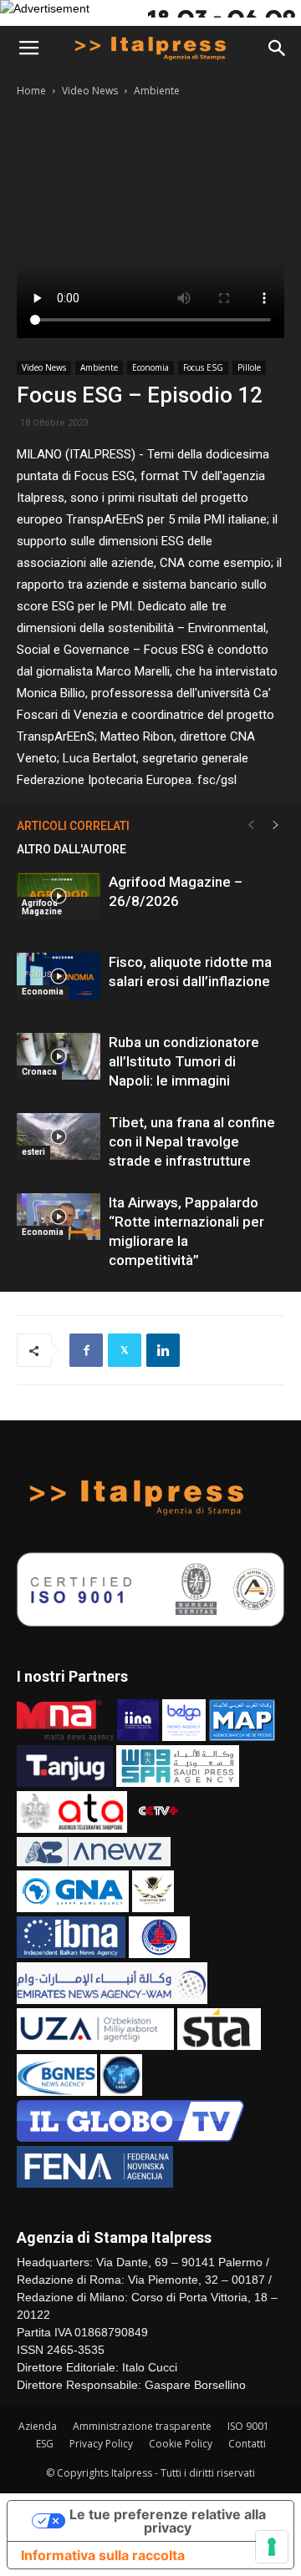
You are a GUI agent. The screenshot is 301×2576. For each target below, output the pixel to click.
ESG (45, 2444)
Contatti (247, 2444)
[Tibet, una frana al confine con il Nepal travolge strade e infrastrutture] (59, 1136)
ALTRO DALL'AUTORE (71, 849)
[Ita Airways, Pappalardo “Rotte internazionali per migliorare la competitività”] (59, 1217)
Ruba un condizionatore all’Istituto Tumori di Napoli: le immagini (184, 1061)
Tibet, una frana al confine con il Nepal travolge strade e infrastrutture (192, 1141)
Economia (150, 367)
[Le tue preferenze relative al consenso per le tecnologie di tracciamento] (272, 2547)
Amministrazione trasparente (142, 2426)
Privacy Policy (101, 2444)
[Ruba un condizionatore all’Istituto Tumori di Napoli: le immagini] (59, 1056)
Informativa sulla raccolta (103, 2555)
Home (31, 91)
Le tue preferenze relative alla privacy (168, 2521)
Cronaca (39, 1072)
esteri (33, 1152)
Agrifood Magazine (42, 907)
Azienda (38, 2426)
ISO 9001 (248, 2426)
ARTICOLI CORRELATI (73, 826)
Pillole (249, 367)
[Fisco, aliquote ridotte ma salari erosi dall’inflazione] (59, 976)
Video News (90, 91)
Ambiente (157, 91)
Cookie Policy (181, 2444)
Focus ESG (203, 367)
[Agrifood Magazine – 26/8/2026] (59, 896)
